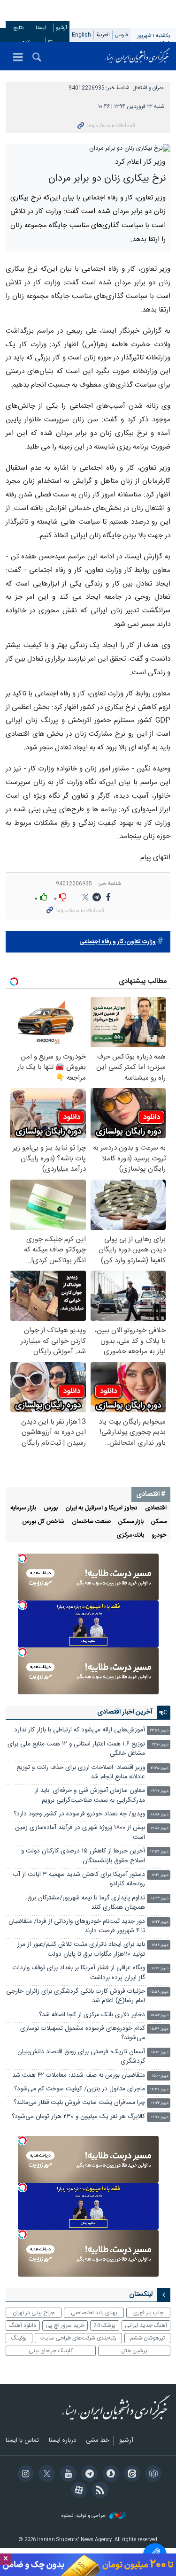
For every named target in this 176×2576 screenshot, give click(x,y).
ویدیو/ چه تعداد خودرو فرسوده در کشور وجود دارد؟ (79, 1814)
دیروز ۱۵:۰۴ (160, 2053)
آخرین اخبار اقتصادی (125, 1712)
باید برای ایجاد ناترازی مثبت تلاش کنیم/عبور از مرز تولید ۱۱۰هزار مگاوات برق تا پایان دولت (81, 1949)
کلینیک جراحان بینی (51, 2351)
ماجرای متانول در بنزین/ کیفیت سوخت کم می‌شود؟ (80, 2089)
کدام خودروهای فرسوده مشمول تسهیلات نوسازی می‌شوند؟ (83, 2033)
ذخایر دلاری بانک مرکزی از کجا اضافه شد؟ (92, 2015)
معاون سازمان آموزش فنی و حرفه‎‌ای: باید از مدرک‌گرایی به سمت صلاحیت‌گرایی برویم (90, 1795)
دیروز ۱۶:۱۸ (160, 1945)
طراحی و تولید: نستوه (84, 2516)
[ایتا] (131, 2475)
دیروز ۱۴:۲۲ (160, 2103)
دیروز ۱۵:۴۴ (159, 2029)
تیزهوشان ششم (147, 2338)
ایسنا (138, 56)
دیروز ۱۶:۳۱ (160, 1875)
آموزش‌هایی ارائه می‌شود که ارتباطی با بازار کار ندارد (80, 1730)
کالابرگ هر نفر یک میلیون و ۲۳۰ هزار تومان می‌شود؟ (78, 2117)
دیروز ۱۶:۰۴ (160, 1969)
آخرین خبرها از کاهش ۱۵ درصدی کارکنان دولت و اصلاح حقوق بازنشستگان (83, 1856)
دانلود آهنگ (23, 2325)
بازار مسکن (131, 1522)
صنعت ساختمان (91, 1522)
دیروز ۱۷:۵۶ (160, 1828)
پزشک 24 (104, 2325)
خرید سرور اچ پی (65, 2325)
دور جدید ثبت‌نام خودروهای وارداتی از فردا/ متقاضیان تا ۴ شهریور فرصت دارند (77, 1926)
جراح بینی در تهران (34, 2313)
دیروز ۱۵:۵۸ (159, 1992)
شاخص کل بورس (43, 1522)
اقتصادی (156, 1508)
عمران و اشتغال (149, 88)
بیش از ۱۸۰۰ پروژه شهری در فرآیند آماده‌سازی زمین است (80, 1833)
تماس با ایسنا (22, 2441)
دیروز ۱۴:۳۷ (159, 2090)
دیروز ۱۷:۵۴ (159, 1852)
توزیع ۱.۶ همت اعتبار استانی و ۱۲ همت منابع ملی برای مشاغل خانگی (76, 1749)
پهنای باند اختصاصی (94, 2313)
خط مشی (98, 2441)
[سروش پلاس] (109, 2475)
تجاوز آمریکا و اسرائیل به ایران (101, 1508)
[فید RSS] (99, 2491)
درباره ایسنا (62, 2441)
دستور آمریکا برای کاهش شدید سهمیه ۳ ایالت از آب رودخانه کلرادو (79, 1879)
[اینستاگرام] (24, 2475)
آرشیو (61, 28)
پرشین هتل (134, 2351)
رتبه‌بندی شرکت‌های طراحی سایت (78, 2338)
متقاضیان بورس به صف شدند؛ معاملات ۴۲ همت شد (79, 2076)
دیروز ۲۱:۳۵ (160, 1768)
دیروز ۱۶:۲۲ (160, 1922)
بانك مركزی (130, 1536)
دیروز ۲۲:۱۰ (160, 1745)
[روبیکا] (152, 2475)
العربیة (103, 35)
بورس (51, 1508)
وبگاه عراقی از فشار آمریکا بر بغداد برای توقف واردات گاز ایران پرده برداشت (79, 1973)
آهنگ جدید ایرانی (146, 2325)
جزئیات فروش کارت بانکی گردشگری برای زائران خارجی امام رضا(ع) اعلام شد (76, 1996)
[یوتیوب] (66, 2475)
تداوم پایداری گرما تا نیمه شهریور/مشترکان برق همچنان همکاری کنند (86, 1903)
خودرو (159, 1536)
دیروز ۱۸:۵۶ (160, 1815)
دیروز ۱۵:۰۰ (160, 2076)
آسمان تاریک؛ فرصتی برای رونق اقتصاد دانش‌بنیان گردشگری (81, 2057)
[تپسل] (23, 1558)
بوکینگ (19, 2338)
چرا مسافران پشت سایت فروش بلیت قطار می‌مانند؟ (79, 2103)
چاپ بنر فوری (148, 2313)
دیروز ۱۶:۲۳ (160, 1899)
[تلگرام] (88, 2475)
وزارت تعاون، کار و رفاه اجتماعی (118, 942)
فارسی (122, 35)
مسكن (159, 1522)
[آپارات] (77, 2491)
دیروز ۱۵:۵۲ (160, 2016)
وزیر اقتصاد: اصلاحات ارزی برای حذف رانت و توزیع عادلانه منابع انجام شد (81, 1772)
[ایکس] (45, 2475)
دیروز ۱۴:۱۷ (160, 2117)
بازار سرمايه (23, 1508)
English (81, 35)
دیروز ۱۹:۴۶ (160, 1791)
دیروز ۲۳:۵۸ (159, 1731)
